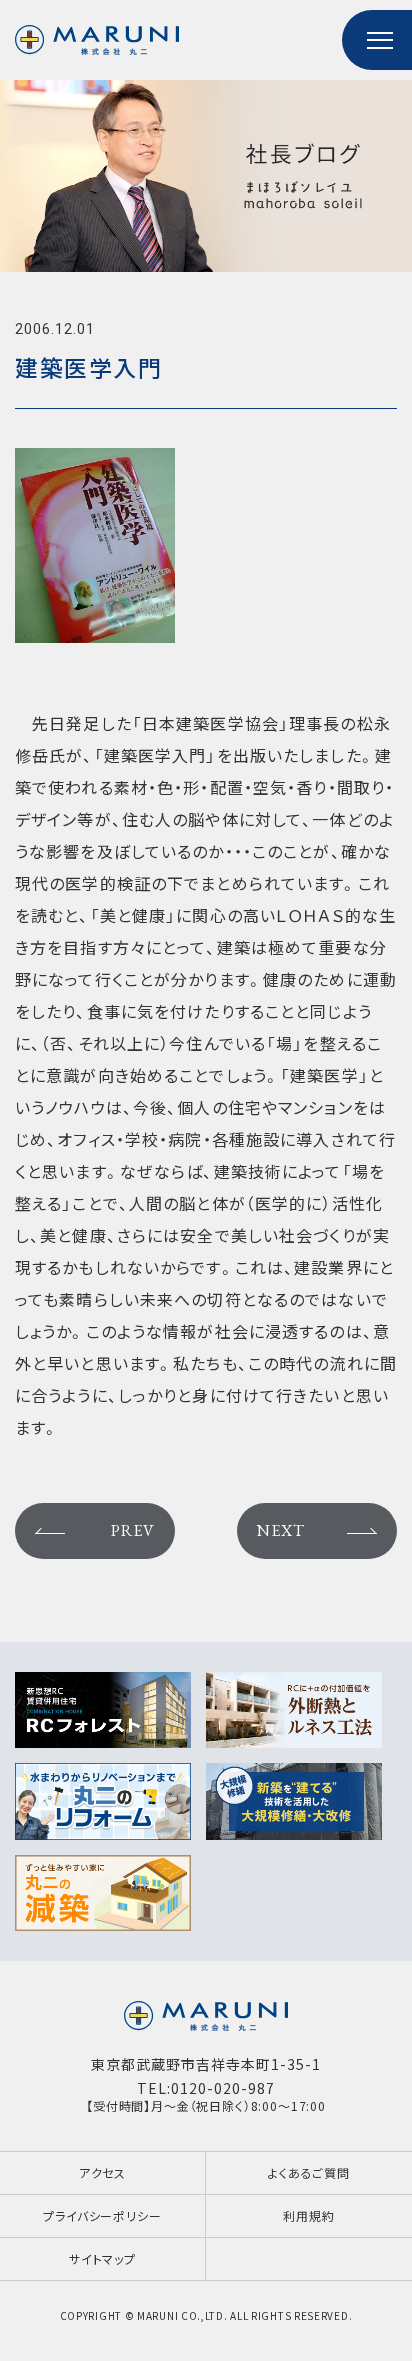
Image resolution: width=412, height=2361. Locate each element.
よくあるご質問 (309, 2172)
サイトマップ (102, 2258)
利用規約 (308, 2215)
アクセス (102, 2172)
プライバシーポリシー (102, 2215)
